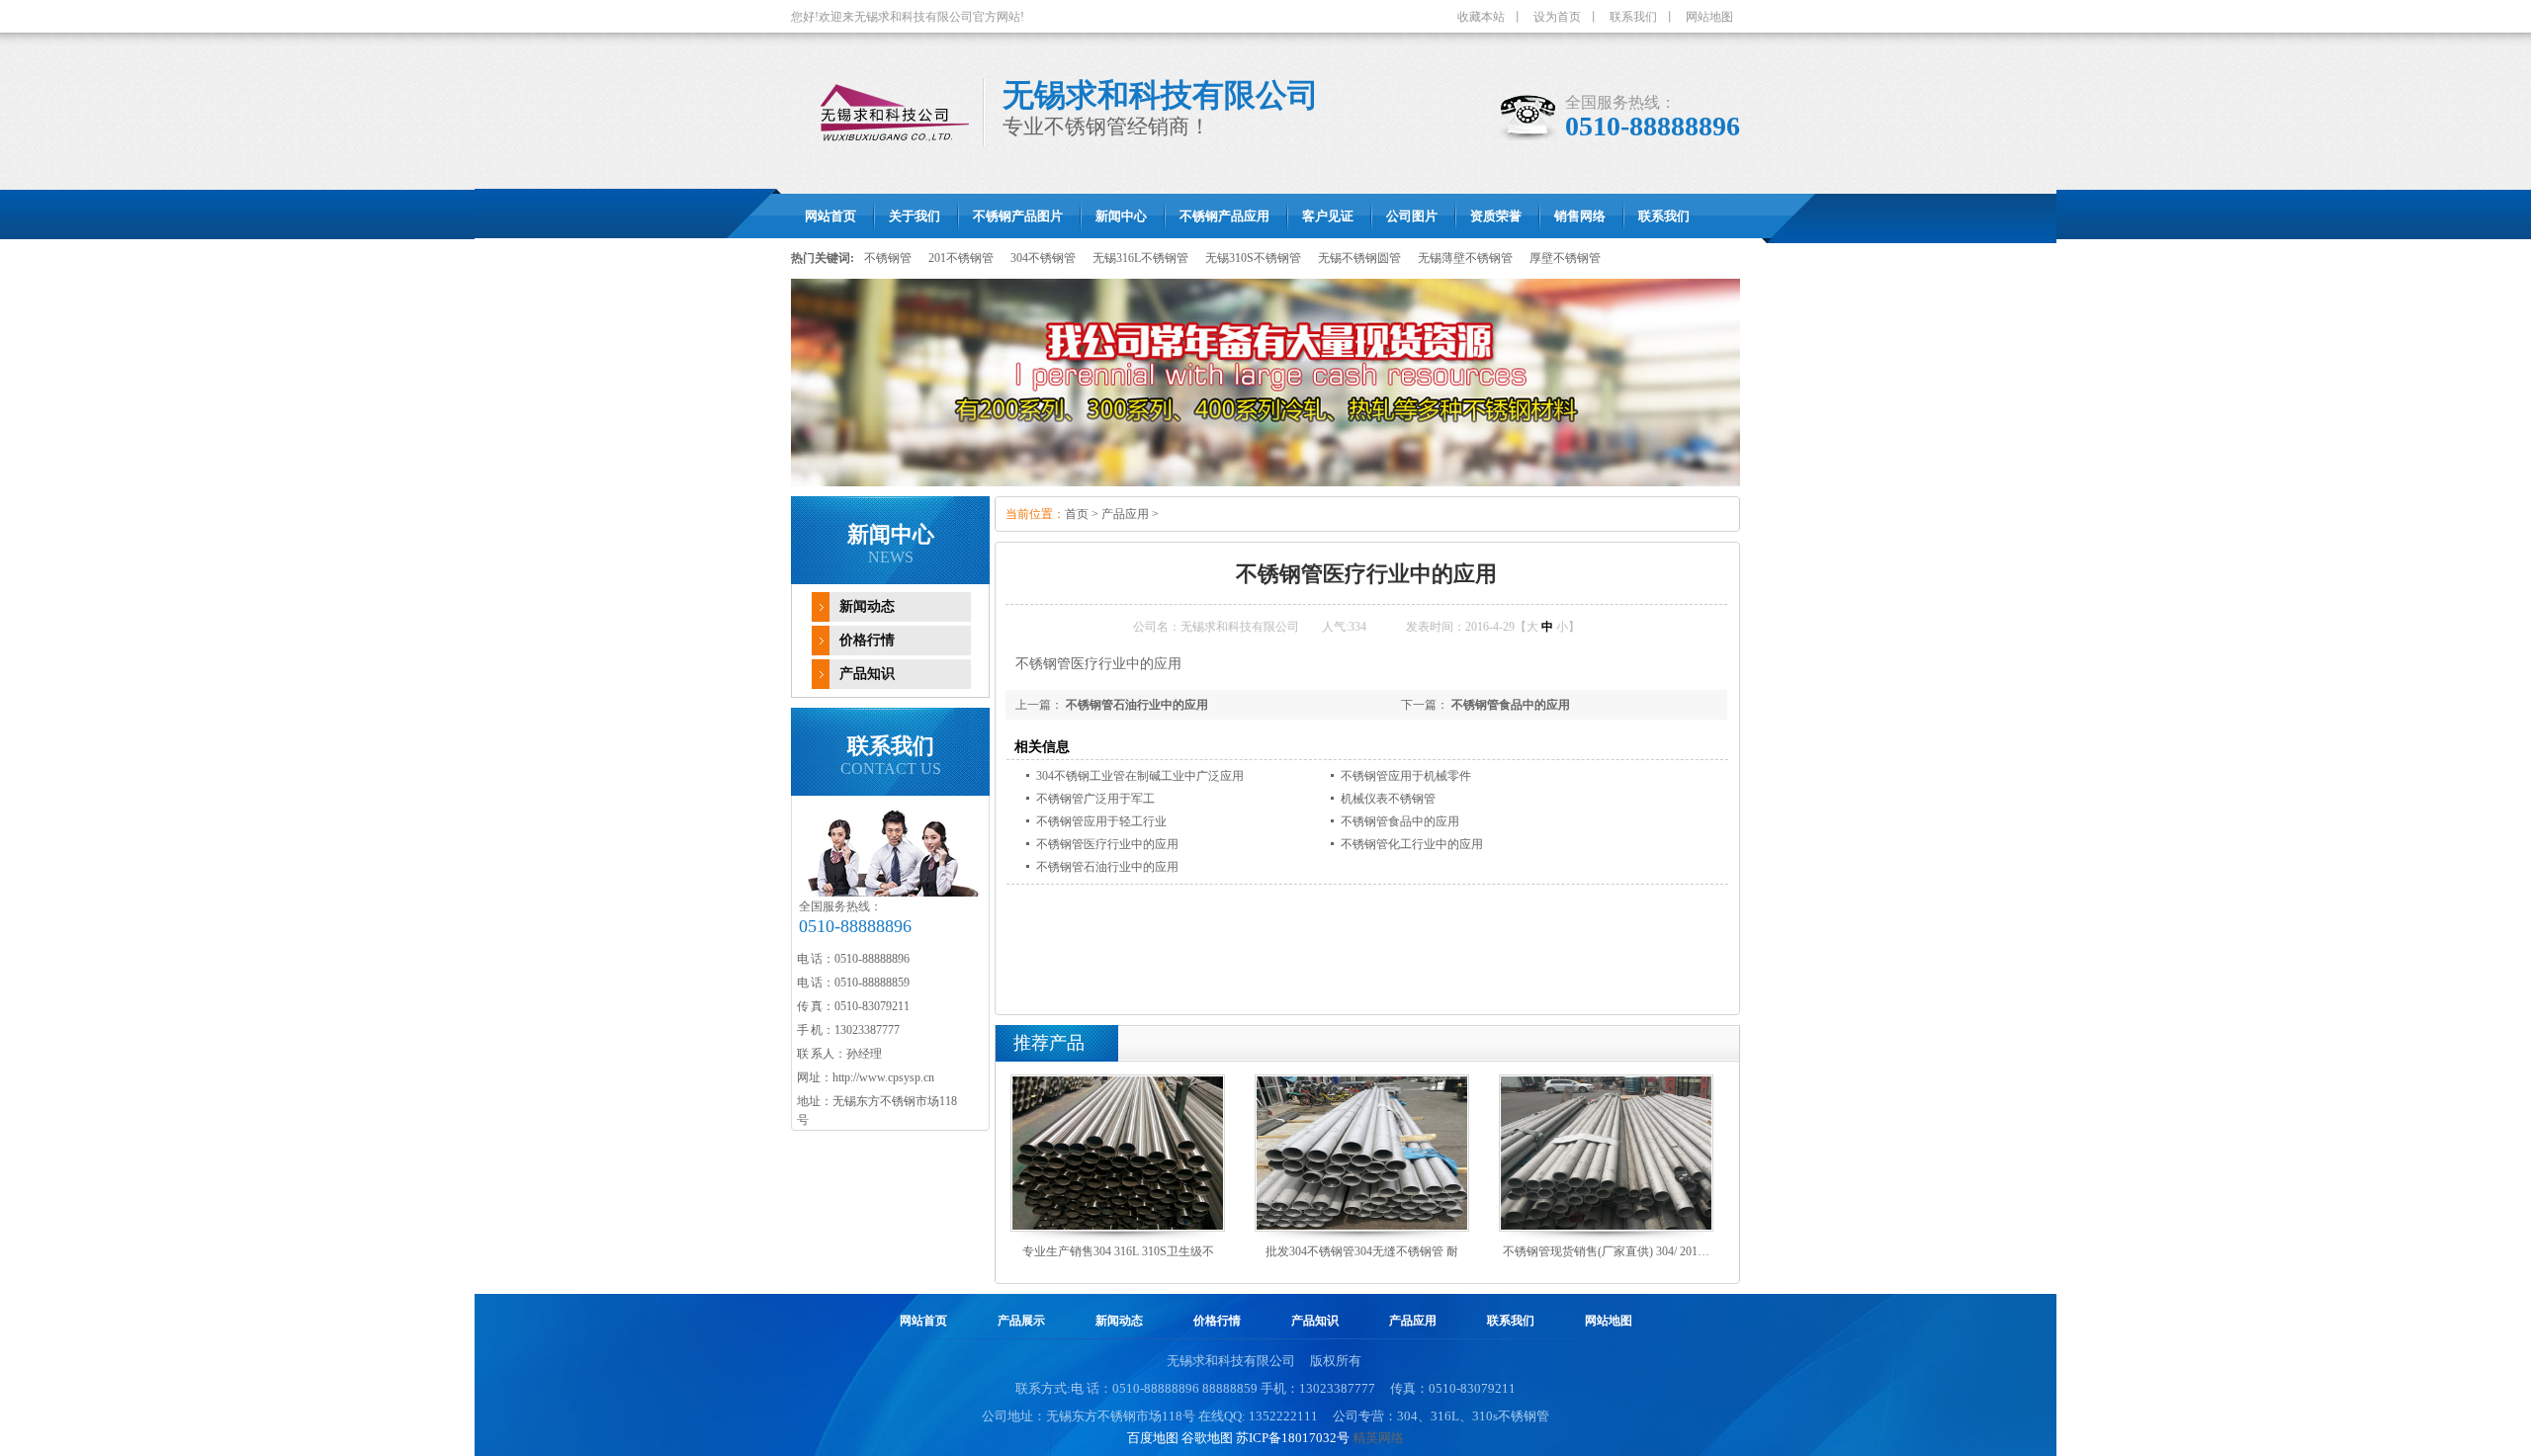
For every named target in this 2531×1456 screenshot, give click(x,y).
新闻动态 (867, 606)
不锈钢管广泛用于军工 (1095, 799)
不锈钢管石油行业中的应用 (1137, 705)
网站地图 (1709, 17)
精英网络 (1378, 1438)
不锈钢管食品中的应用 (1511, 705)
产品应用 (1125, 514)
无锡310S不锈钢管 (1253, 258)
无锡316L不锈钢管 (1140, 258)
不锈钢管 (888, 258)
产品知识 (867, 674)
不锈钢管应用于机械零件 (1406, 776)
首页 (1077, 514)
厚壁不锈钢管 (1565, 258)
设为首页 (1557, 17)
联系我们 (1633, 17)
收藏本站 (1481, 17)
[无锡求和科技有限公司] (1265, 383)
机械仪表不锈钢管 (1388, 799)
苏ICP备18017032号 (1293, 1438)
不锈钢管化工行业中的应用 (1412, 844)
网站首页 (923, 1321)
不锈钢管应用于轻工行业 (1101, 821)
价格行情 (867, 640)
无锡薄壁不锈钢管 (1465, 258)
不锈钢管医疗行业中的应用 (1107, 844)
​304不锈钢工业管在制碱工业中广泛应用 (1140, 776)
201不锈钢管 (961, 258)
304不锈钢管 (1043, 258)
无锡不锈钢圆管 (1359, 258)
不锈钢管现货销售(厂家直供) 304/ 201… (1606, 1251)
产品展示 (1021, 1321)
